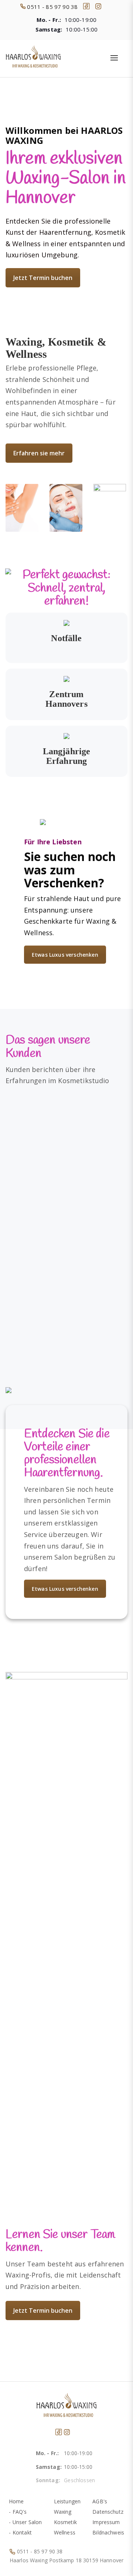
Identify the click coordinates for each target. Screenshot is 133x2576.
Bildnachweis (108, 2532)
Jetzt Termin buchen (43, 278)
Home (16, 2501)
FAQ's (20, 2512)
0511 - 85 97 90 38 (40, 2551)
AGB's (100, 2501)
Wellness (65, 2532)
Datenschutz (108, 2512)
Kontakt (22, 2532)
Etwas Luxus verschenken (65, 955)
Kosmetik (65, 2522)
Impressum (106, 2522)
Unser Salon (27, 2522)
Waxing (63, 2512)
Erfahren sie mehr (39, 453)
